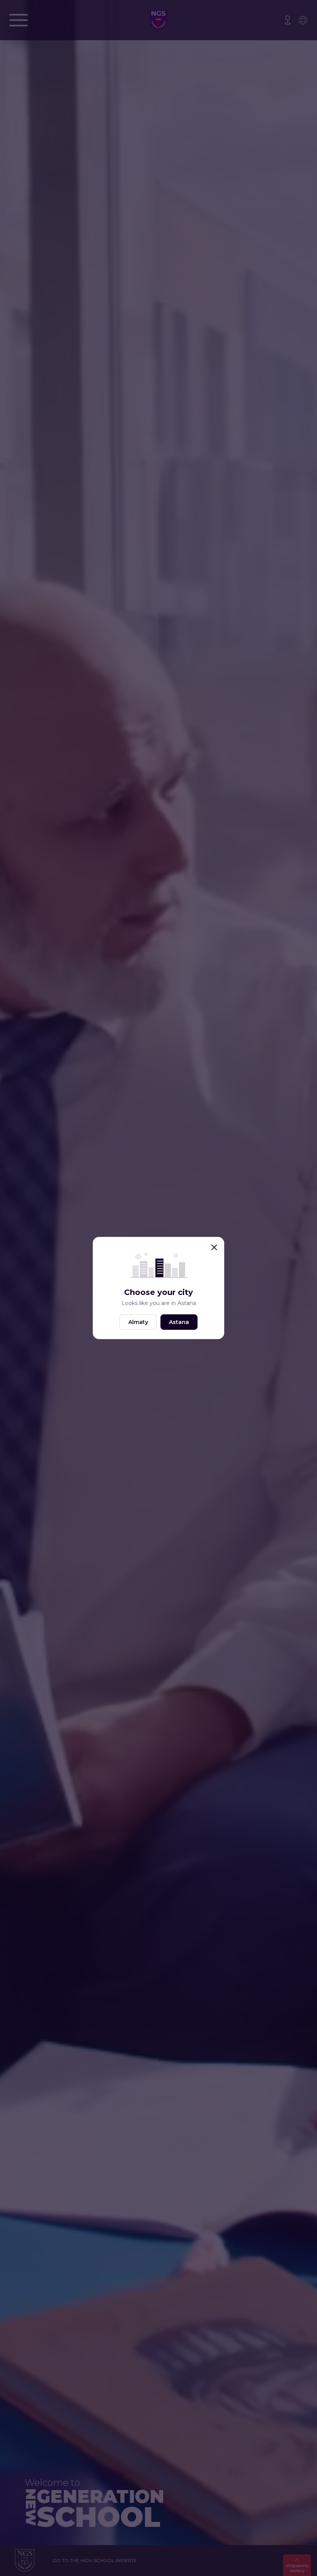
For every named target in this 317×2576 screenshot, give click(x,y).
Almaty (138, 1322)
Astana (179, 1322)
